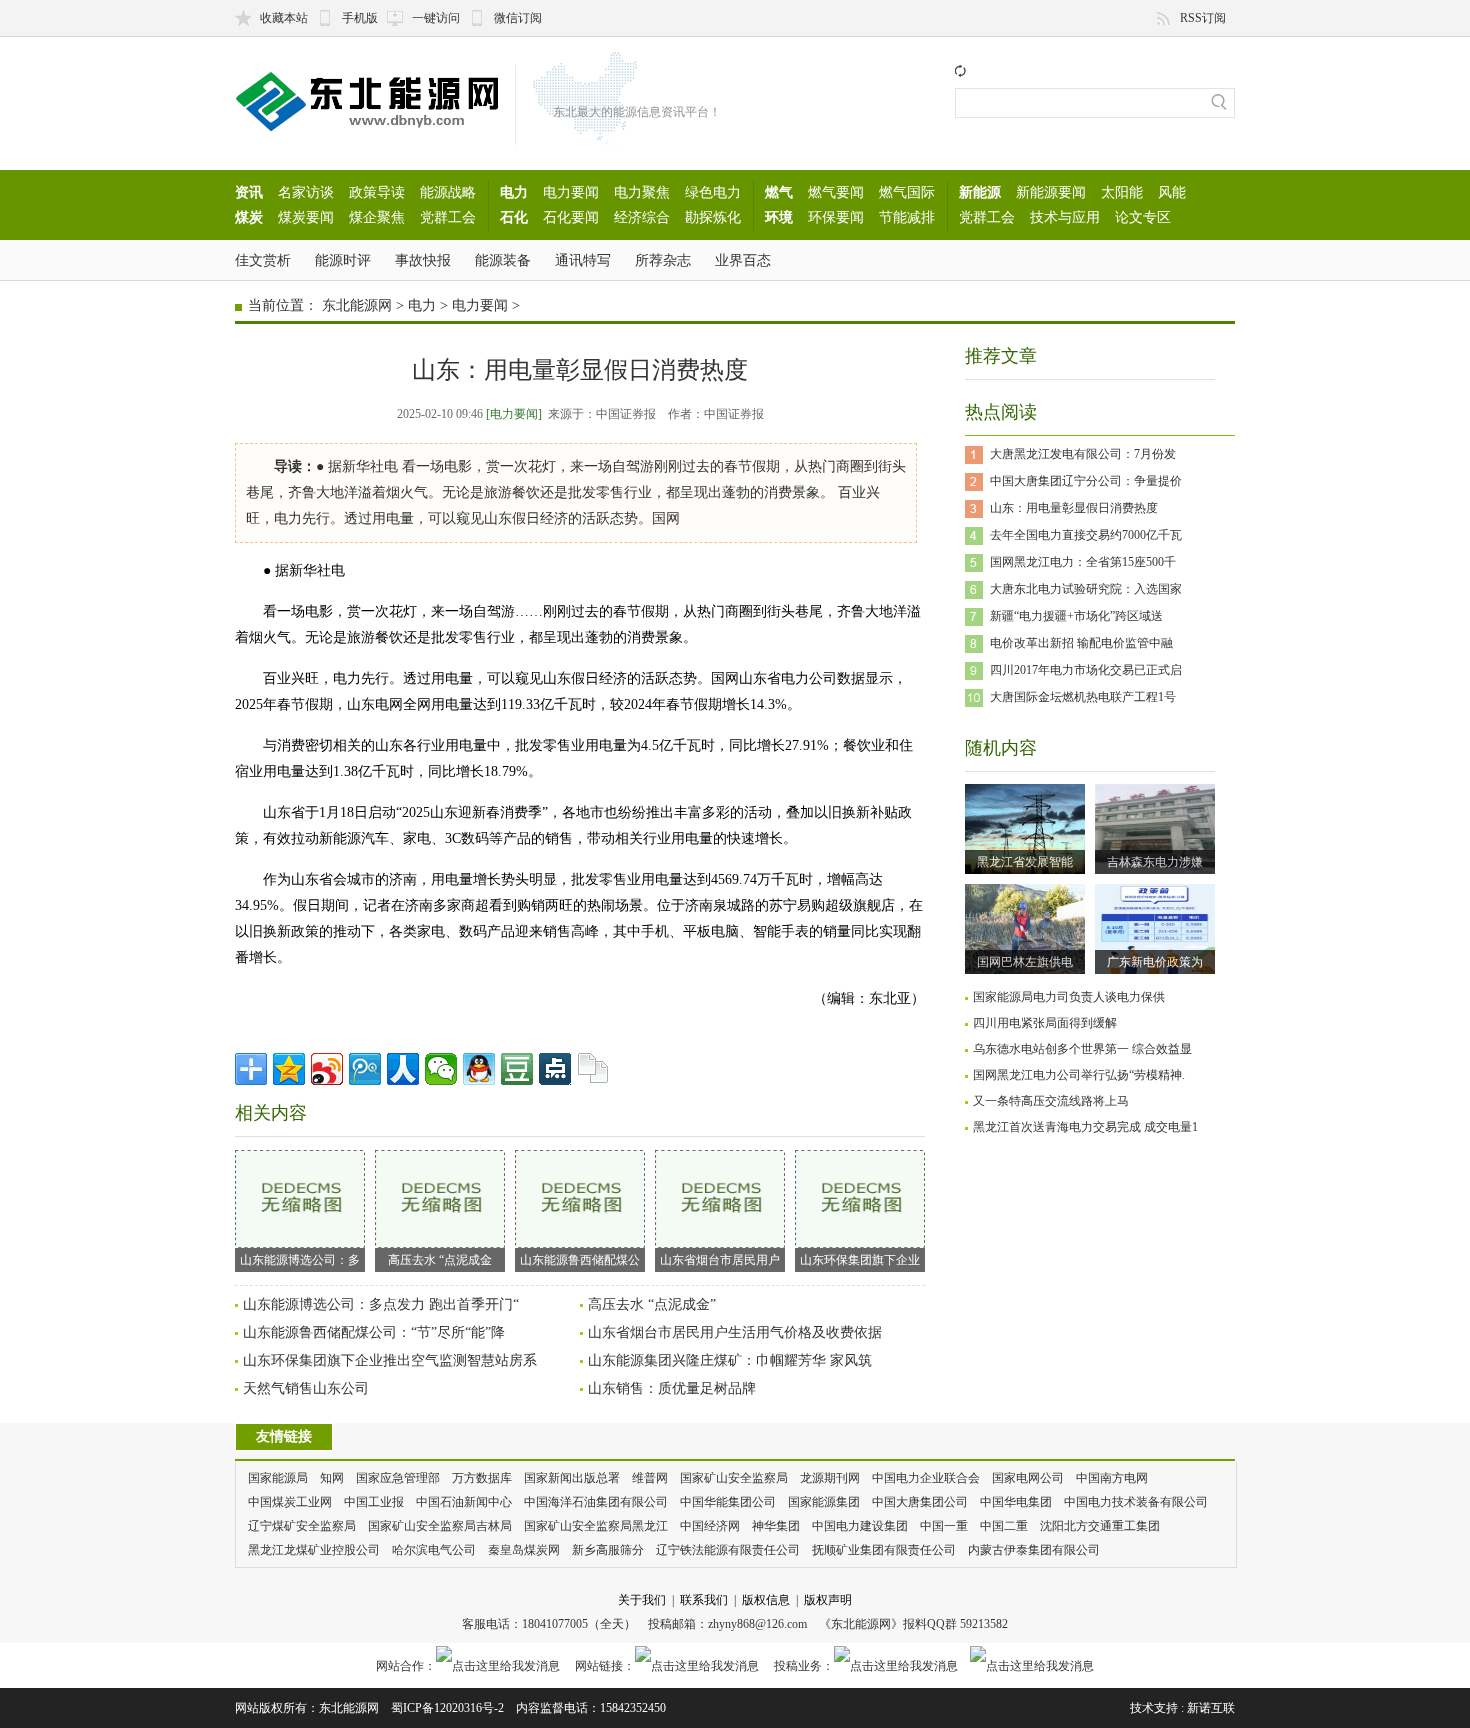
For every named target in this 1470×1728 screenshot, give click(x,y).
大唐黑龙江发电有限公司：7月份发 (1083, 454)
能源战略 (448, 192)
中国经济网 (710, 1526)
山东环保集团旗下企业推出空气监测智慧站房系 (390, 1360)
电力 (514, 192)
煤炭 (249, 217)
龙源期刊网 (830, 1478)
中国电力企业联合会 (926, 1478)
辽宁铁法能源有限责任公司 (728, 1550)
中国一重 (944, 1526)
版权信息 (766, 1600)
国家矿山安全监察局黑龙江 (596, 1526)
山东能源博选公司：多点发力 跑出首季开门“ (381, 1304)
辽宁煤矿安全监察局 (302, 1526)
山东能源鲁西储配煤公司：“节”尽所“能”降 (374, 1332)
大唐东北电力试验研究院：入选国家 (1086, 589)
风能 (1172, 192)
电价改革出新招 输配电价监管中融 (1081, 643)
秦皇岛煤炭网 (524, 1550)
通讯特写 (583, 260)
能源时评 (343, 260)
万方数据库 (482, 1478)
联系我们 (704, 1600)
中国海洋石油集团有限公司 (596, 1502)
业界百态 (743, 260)
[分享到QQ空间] (289, 1069)
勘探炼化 (713, 217)
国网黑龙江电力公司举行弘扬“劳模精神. (1079, 1075)
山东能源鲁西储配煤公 (580, 1260)
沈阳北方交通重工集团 (1100, 1526)
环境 (779, 217)
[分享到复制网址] (593, 1069)
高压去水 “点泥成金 (440, 1260)
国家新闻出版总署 (572, 1478)
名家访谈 (306, 192)
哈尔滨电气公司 (434, 1550)
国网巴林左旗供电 (1025, 962)
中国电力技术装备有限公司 (1136, 1502)
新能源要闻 (1051, 192)
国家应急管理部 (398, 1478)
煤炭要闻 (306, 217)
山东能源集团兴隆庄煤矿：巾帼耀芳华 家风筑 (730, 1360)
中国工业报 (374, 1502)
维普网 (650, 1478)
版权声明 (828, 1600)
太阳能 (1122, 192)
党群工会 (448, 217)
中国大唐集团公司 (920, 1502)
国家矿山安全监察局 (734, 1478)
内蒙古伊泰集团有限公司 (1034, 1550)
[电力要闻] (514, 414)
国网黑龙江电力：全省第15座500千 (1083, 562)
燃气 (779, 192)
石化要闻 (571, 217)
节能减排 (907, 217)
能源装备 (503, 260)
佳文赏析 (263, 260)
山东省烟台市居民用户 (720, 1260)
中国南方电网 (1112, 1478)
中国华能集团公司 (728, 1502)
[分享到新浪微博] (327, 1069)
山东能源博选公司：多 (300, 1260)
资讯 (249, 192)
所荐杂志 (663, 260)
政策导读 (377, 192)
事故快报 (423, 260)
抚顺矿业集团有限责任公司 (884, 1550)
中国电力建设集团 (860, 1526)
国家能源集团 (824, 1502)
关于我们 (642, 1600)
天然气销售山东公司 (306, 1388)
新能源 (980, 192)
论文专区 (1143, 217)
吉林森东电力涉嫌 (1155, 862)
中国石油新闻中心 (464, 1502)
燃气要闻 (836, 192)
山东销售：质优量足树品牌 (672, 1388)
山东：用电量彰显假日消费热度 (1074, 508)
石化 (514, 217)
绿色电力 (713, 192)
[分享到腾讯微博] (365, 1069)
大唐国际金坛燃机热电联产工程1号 (1083, 697)
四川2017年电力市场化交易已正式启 (1086, 670)
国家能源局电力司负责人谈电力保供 (1069, 997)
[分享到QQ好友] (479, 1069)
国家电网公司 (1028, 1478)
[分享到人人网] (403, 1069)
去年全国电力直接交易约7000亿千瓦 (1086, 535)
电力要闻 (571, 192)
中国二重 (1004, 1526)
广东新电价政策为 (1155, 962)
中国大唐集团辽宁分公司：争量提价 (1086, 481)
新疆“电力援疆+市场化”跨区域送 (1076, 616)
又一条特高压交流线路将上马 (1051, 1101)
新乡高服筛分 (608, 1550)
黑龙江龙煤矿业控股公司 (314, 1550)
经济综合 (642, 217)
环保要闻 (836, 217)
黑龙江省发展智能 (1025, 862)
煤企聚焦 (377, 217)
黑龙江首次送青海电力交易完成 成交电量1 (1085, 1127)
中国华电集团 (1016, 1502)
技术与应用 (1065, 217)
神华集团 (776, 1526)
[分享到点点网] (555, 1069)
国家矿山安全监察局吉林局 (440, 1526)
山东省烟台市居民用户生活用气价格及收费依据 (735, 1332)
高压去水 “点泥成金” (652, 1304)
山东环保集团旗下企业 (860, 1260)
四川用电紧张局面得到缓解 (1045, 1023)
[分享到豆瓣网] (517, 1069)
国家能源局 (278, 1478)
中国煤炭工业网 (290, 1502)
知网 (332, 1478)
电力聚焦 (642, 192)
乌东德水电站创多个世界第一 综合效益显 (1082, 1049)
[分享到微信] (441, 1069)
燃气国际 (907, 192)
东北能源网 (357, 305)
